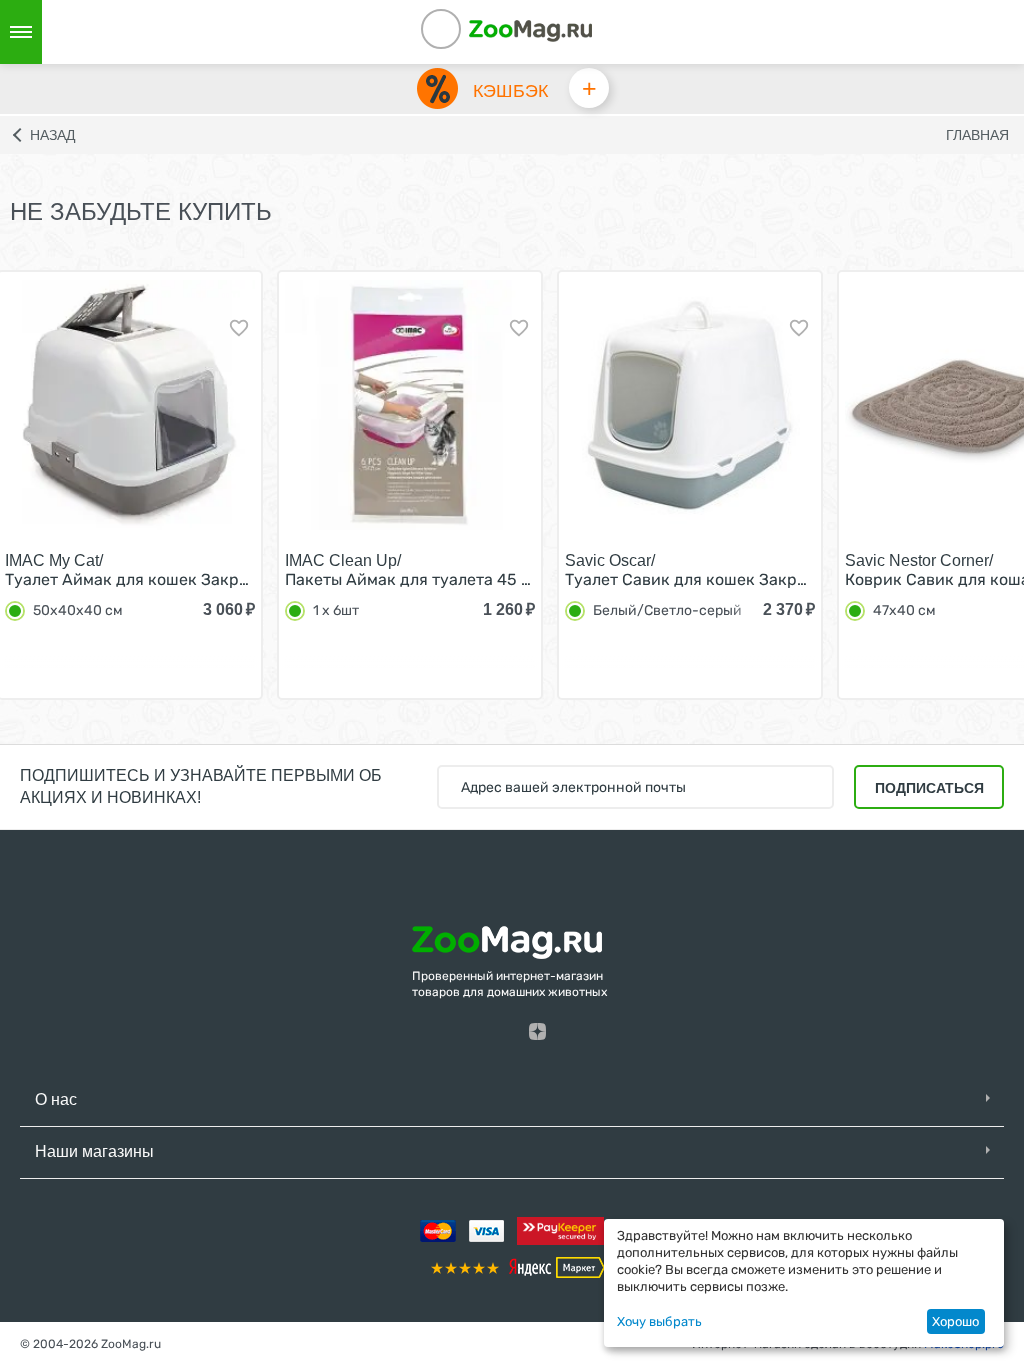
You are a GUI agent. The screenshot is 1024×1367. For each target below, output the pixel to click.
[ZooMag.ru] (530, 29)
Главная (977, 135)
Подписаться (929, 788)
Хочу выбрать (659, 1321)
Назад (52, 135)
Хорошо (955, 1321)
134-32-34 (468, 32)
